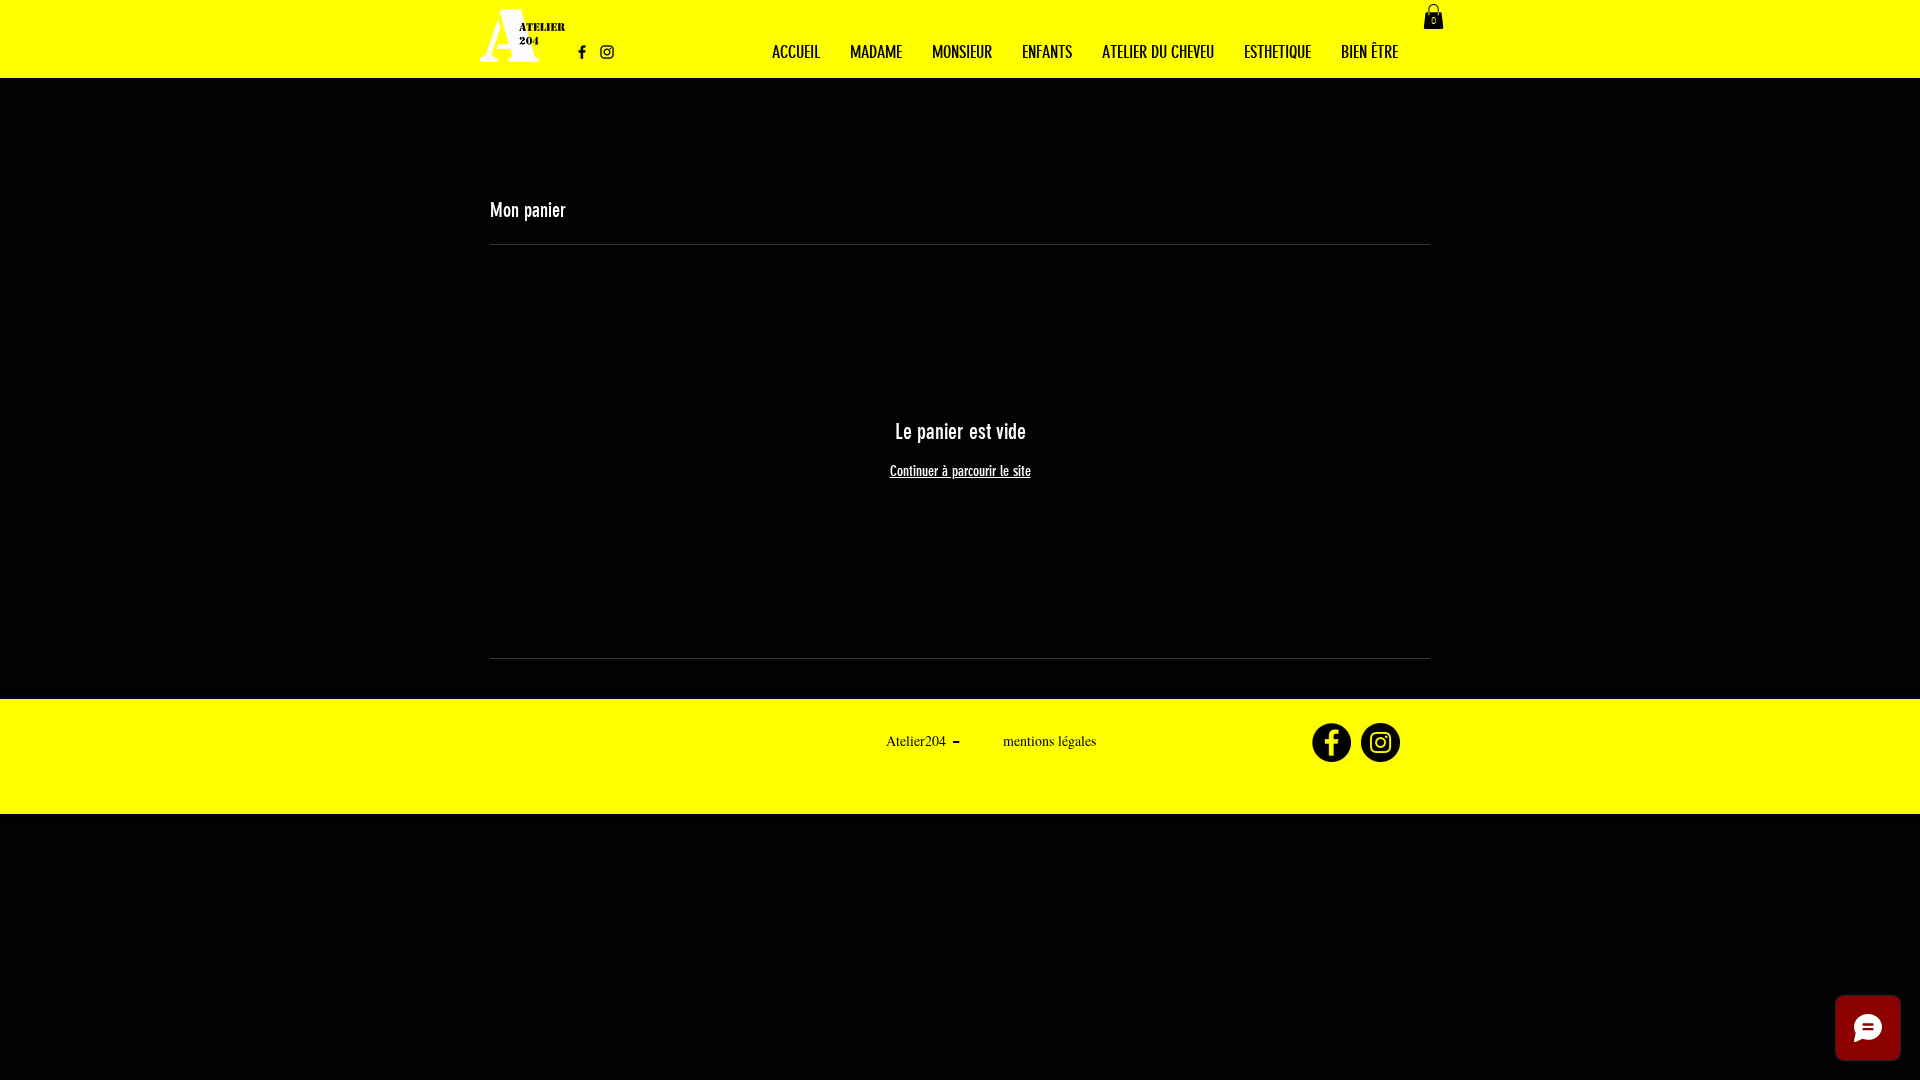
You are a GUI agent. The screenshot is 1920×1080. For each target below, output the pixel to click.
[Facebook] (582, 52)
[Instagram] (607, 52)
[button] (1433, 16)
